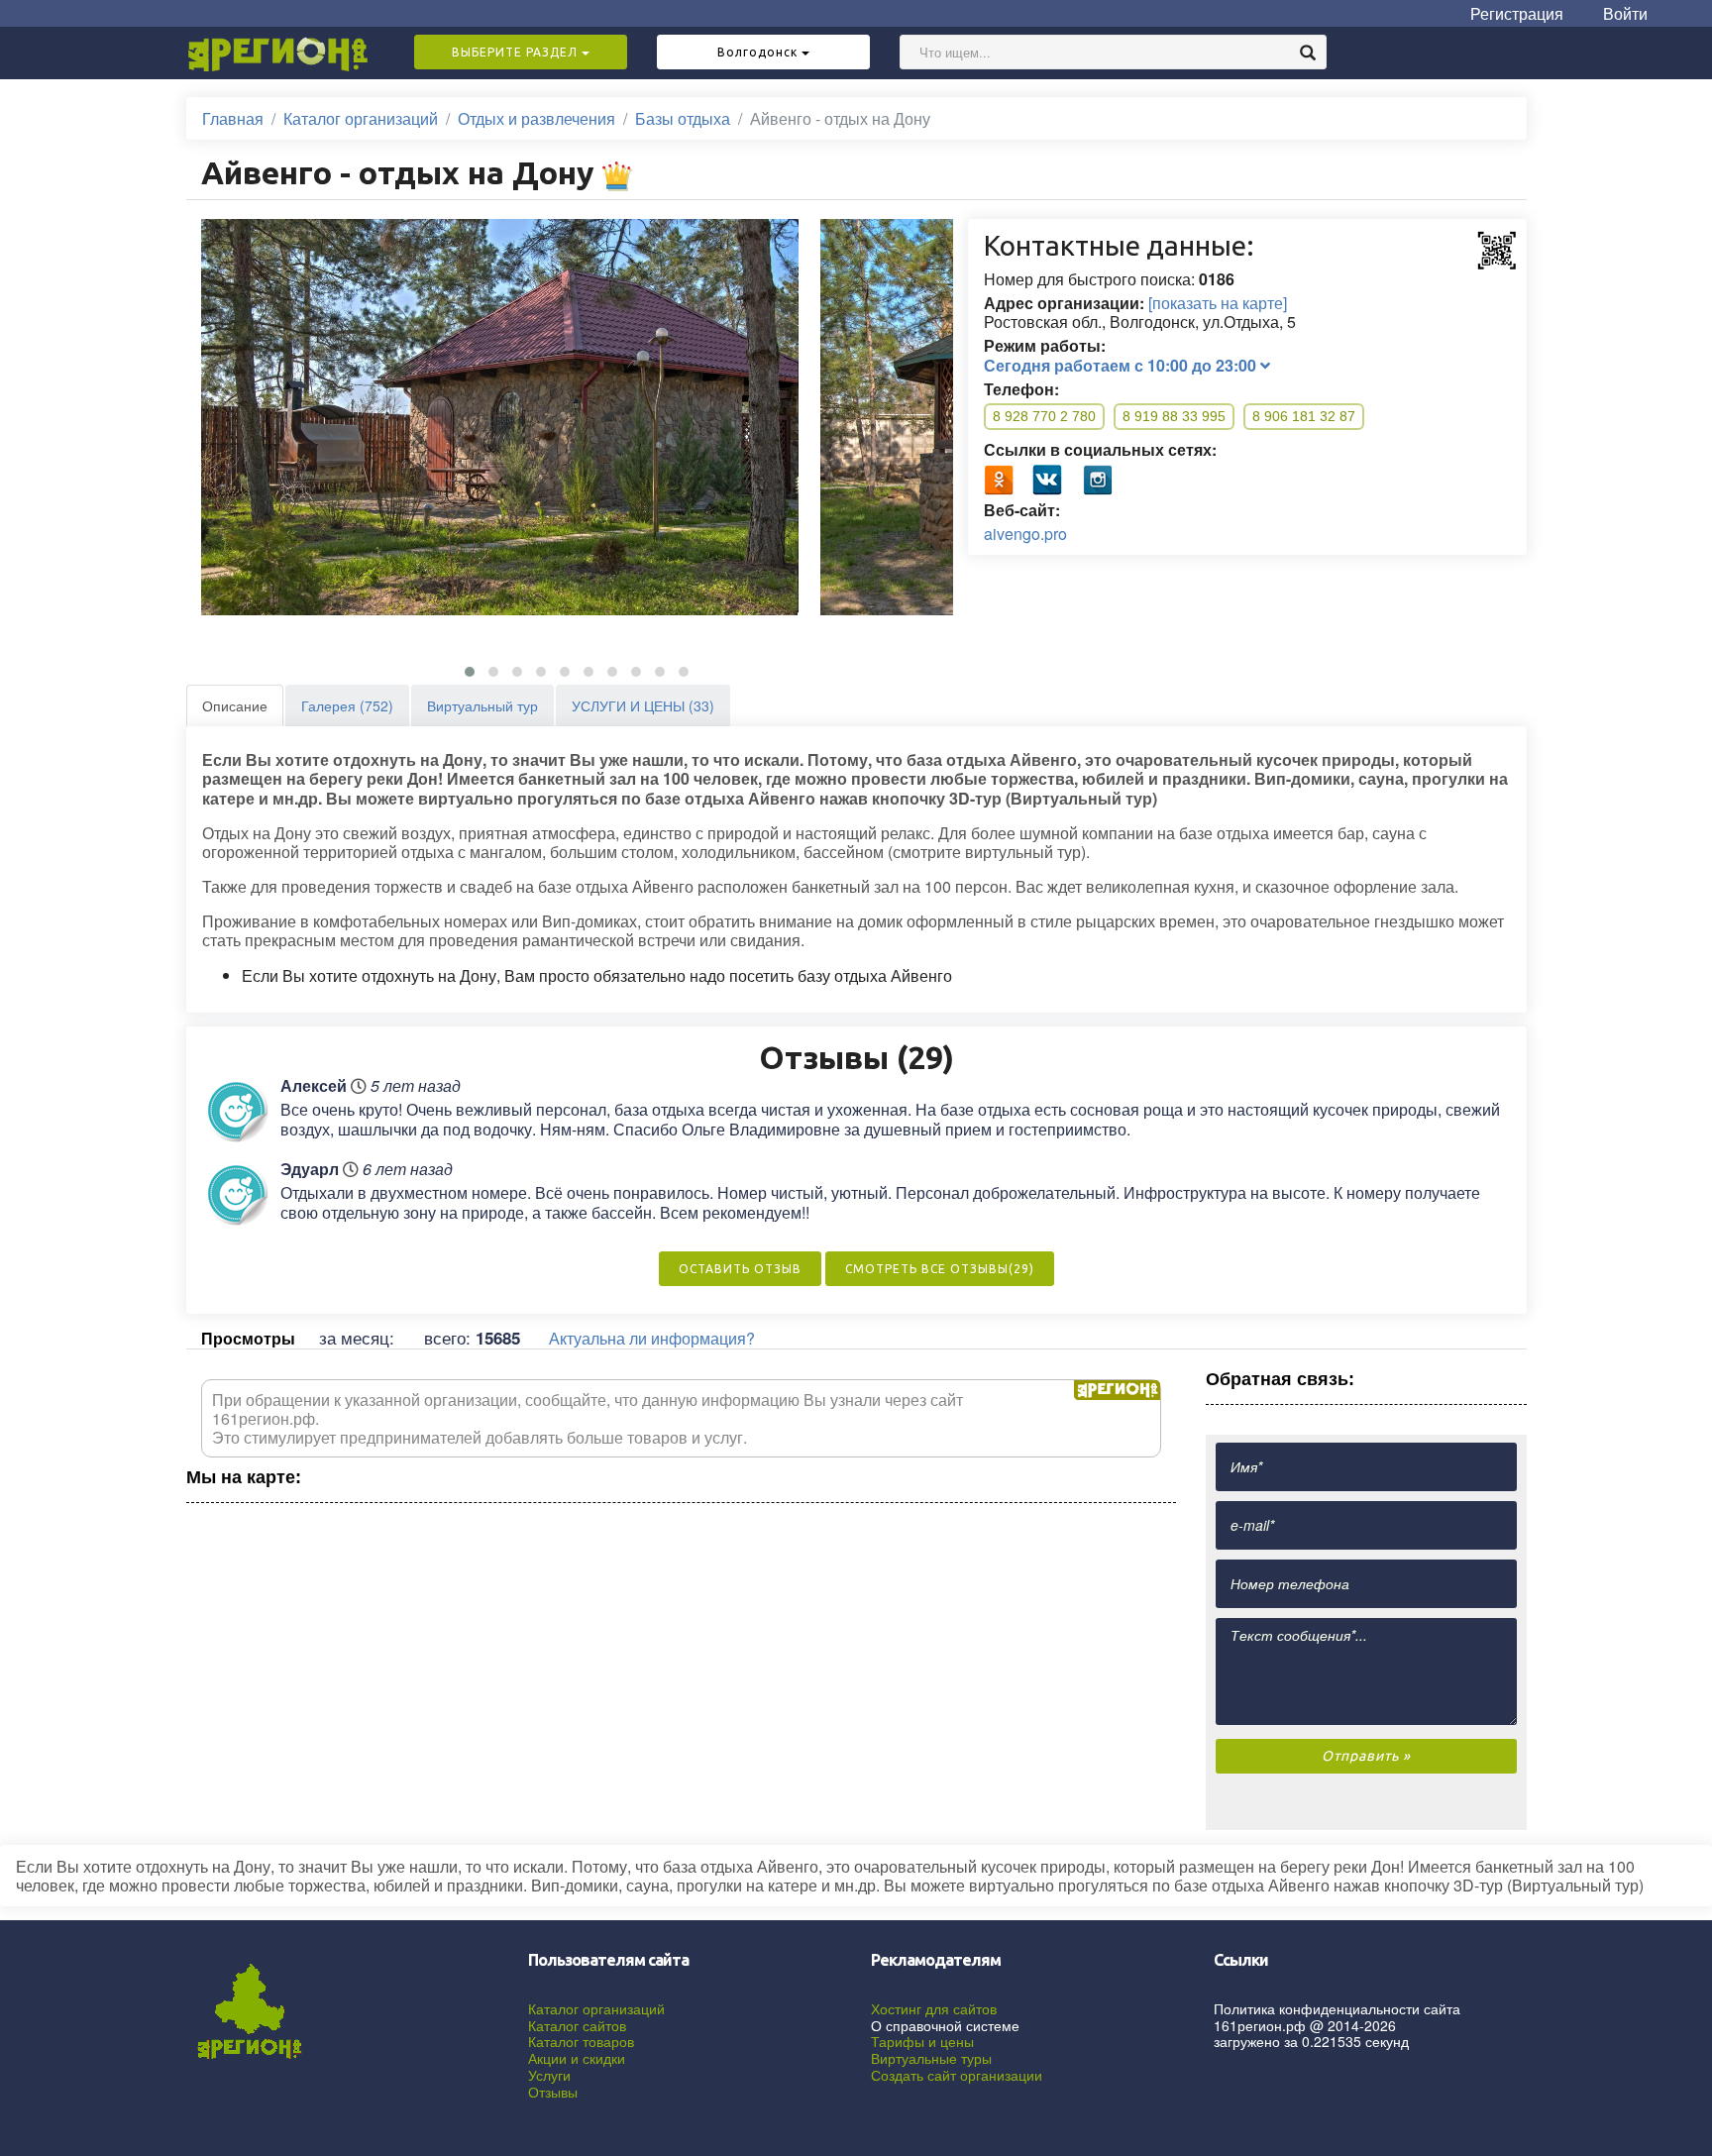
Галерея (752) (347, 705)
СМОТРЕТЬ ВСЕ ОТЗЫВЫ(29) (940, 1269)
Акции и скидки (577, 2058)
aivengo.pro (1025, 534)
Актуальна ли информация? (652, 1338)
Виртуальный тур (482, 705)
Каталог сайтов (577, 2025)
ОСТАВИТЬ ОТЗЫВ (740, 1269)
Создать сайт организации (957, 2075)
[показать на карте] (1218, 303)
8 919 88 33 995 (1174, 416)
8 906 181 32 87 (1304, 416)
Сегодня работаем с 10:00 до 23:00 (1122, 365)
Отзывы (553, 2092)
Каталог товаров (581, 2041)
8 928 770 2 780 (1044, 416)
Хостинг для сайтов (934, 2008)
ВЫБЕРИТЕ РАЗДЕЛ (517, 52)
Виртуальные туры (931, 2058)
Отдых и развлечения (536, 118)
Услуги (549, 2075)
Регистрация (1517, 13)
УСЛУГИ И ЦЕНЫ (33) (643, 705)
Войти (1625, 13)
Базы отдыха (683, 118)
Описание (235, 705)
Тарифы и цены (922, 2041)
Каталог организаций (361, 118)
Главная (233, 118)
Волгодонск (759, 52)
